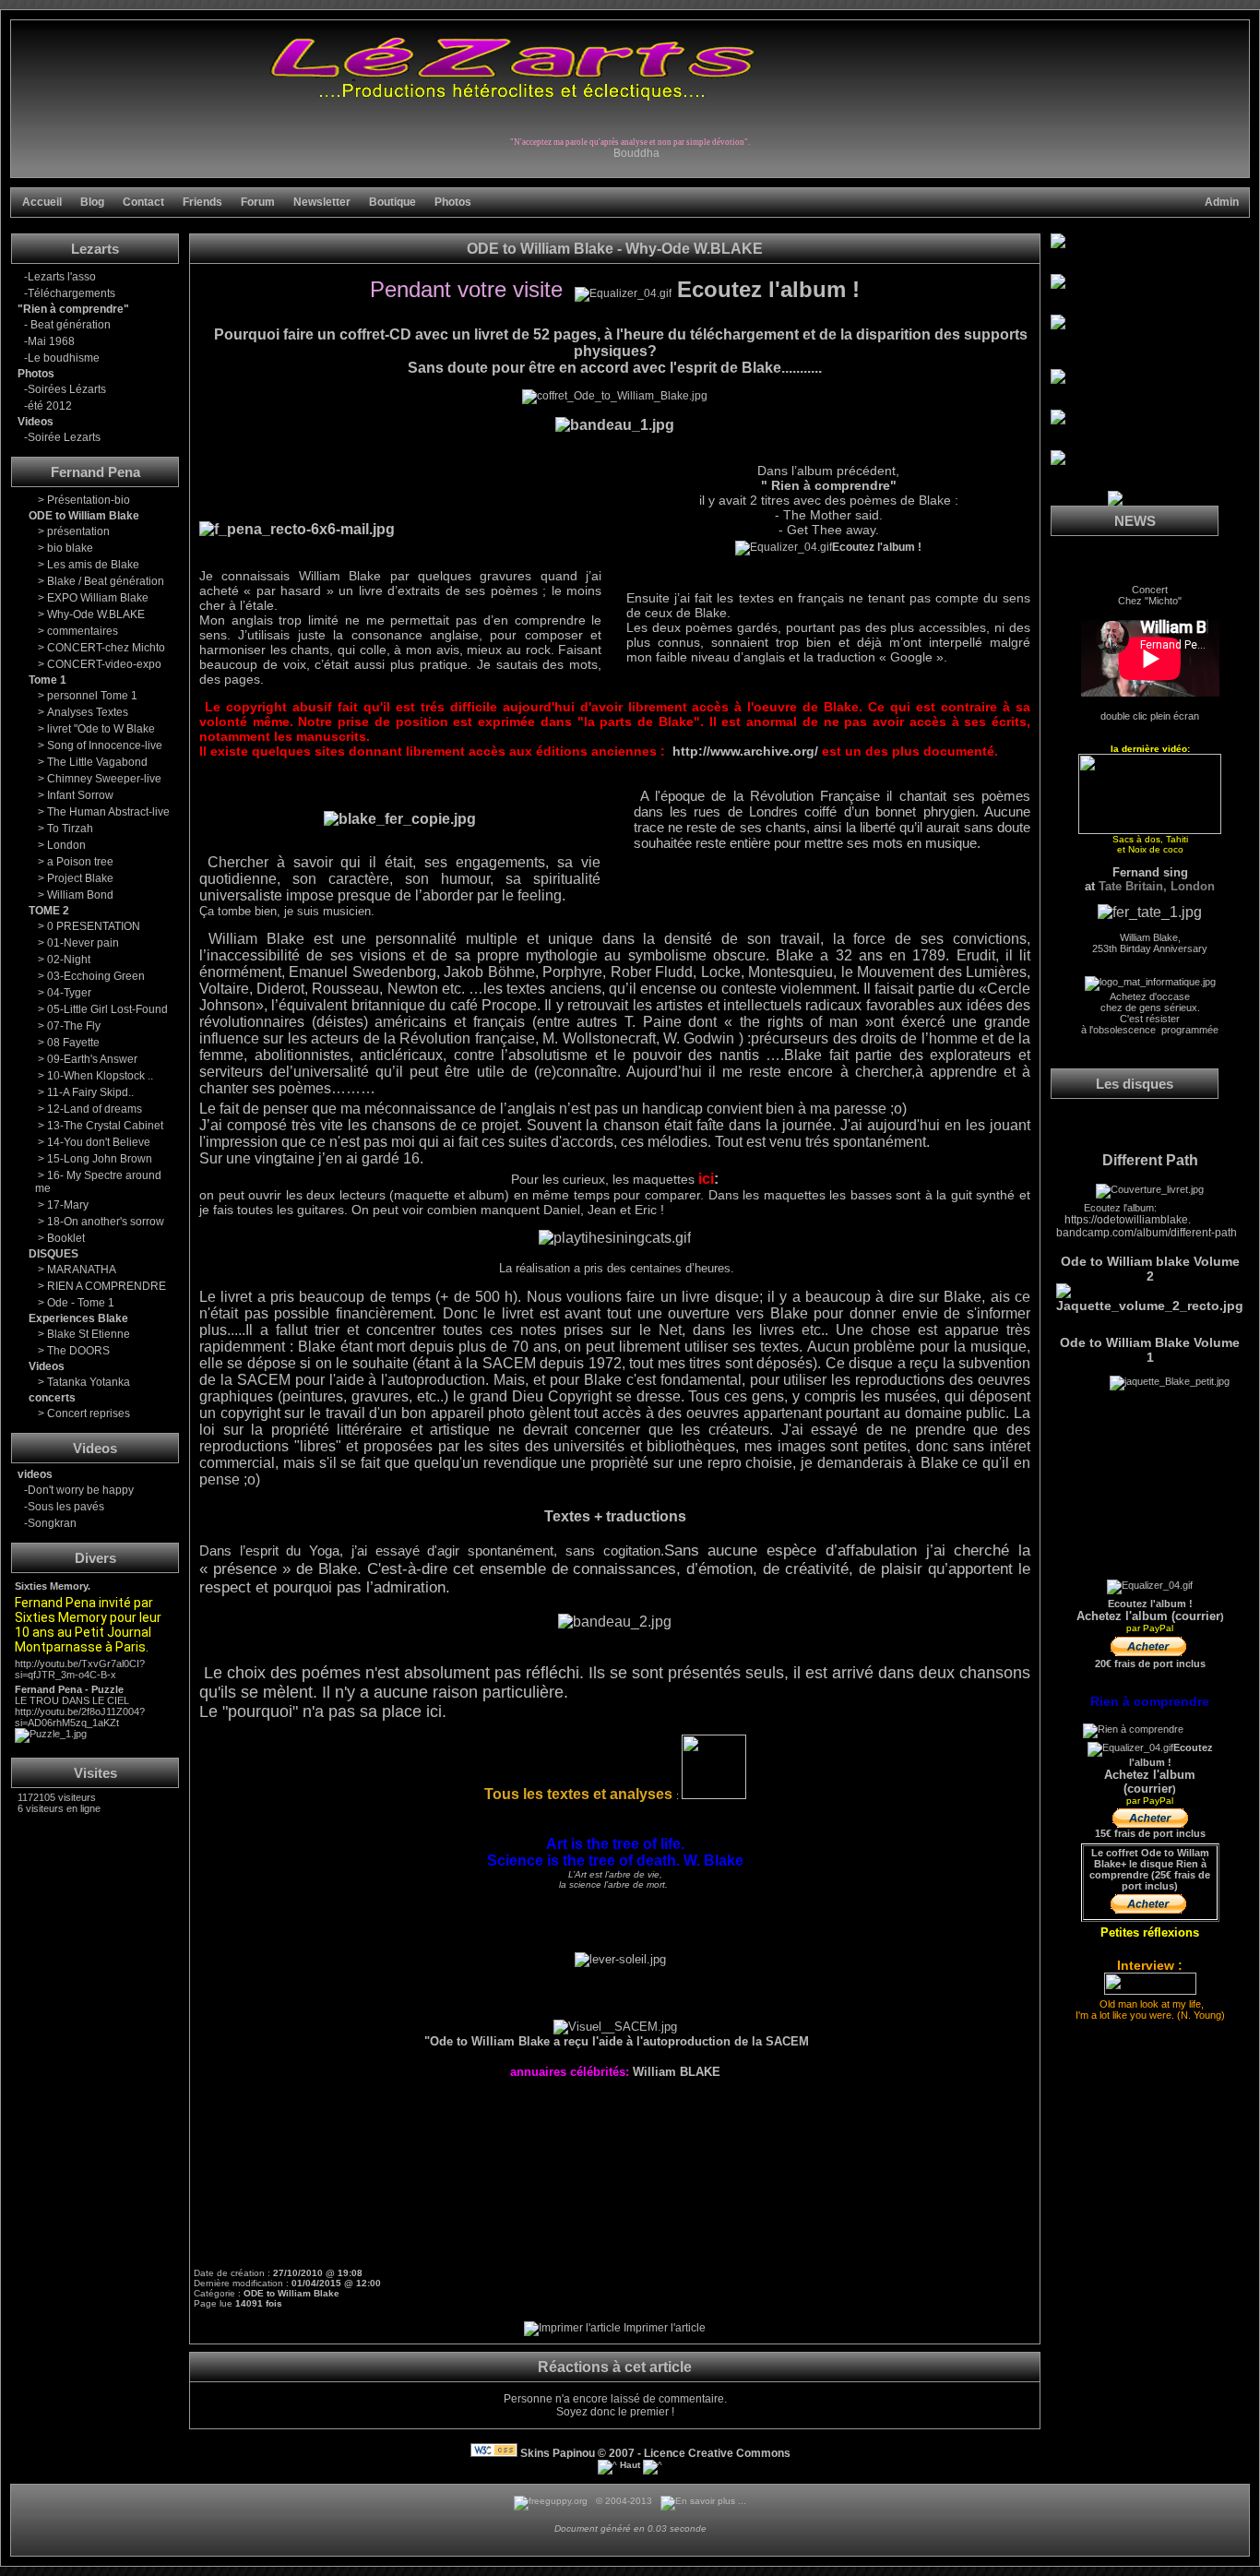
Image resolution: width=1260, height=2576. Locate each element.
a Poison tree (80, 862)
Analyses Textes (88, 712)
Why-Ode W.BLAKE (96, 614)
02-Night (69, 960)
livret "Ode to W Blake (101, 729)
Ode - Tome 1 (81, 1303)
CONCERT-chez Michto (106, 648)
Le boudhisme (64, 358)
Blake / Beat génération (106, 581)
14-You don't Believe (99, 1142)
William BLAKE (677, 2072)
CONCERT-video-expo (104, 664)
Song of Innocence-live (105, 745)
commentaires (83, 631)
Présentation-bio (89, 500)
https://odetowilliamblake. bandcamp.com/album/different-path (1147, 1226)
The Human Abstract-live (108, 812)
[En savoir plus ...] (705, 2501)
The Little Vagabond (97, 762)
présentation (78, 531)
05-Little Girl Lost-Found (107, 1009)
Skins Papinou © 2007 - (581, 2453)
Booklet (66, 1238)
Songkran (52, 1523)
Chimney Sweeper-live (104, 779)
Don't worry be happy (81, 1490)
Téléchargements (71, 293)
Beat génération (69, 325)
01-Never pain (83, 943)
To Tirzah (70, 829)
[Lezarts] (511, 99)
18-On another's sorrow (106, 1222)
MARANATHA (82, 1270)
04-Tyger (69, 993)
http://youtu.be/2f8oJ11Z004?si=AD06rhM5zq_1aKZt (80, 1717)
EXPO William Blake (98, 598)
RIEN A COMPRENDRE (107, 1286)
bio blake (70, 548)
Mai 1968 (51, 341)
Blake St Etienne (89, 1334)
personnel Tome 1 (92, 696)
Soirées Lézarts (67, 389)
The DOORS (78, 1351)
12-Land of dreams (95, 1109)
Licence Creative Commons (717, 2453)
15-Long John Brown (100, 1159)
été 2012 (50, 406)
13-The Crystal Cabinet (105, 1126)
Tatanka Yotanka (89, 1382)
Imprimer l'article (663, 2328)
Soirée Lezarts (64, 437)
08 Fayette (73, 1043)
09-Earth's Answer (92, 1059)
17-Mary (68, 1205)
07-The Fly (74, 1026)
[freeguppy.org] (552, 2501)
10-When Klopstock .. (100, 1076)
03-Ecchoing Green (96, 976)
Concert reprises (89, 1413)
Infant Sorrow (80, 795)
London (66, 845)
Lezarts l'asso (62, 277)
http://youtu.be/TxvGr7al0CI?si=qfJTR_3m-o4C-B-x (80, 1669)
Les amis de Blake (93, 565)
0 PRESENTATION (94, 926)
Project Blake (80, 878)
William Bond (80, 895)
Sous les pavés (66, 1507)
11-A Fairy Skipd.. (90, 1092)
